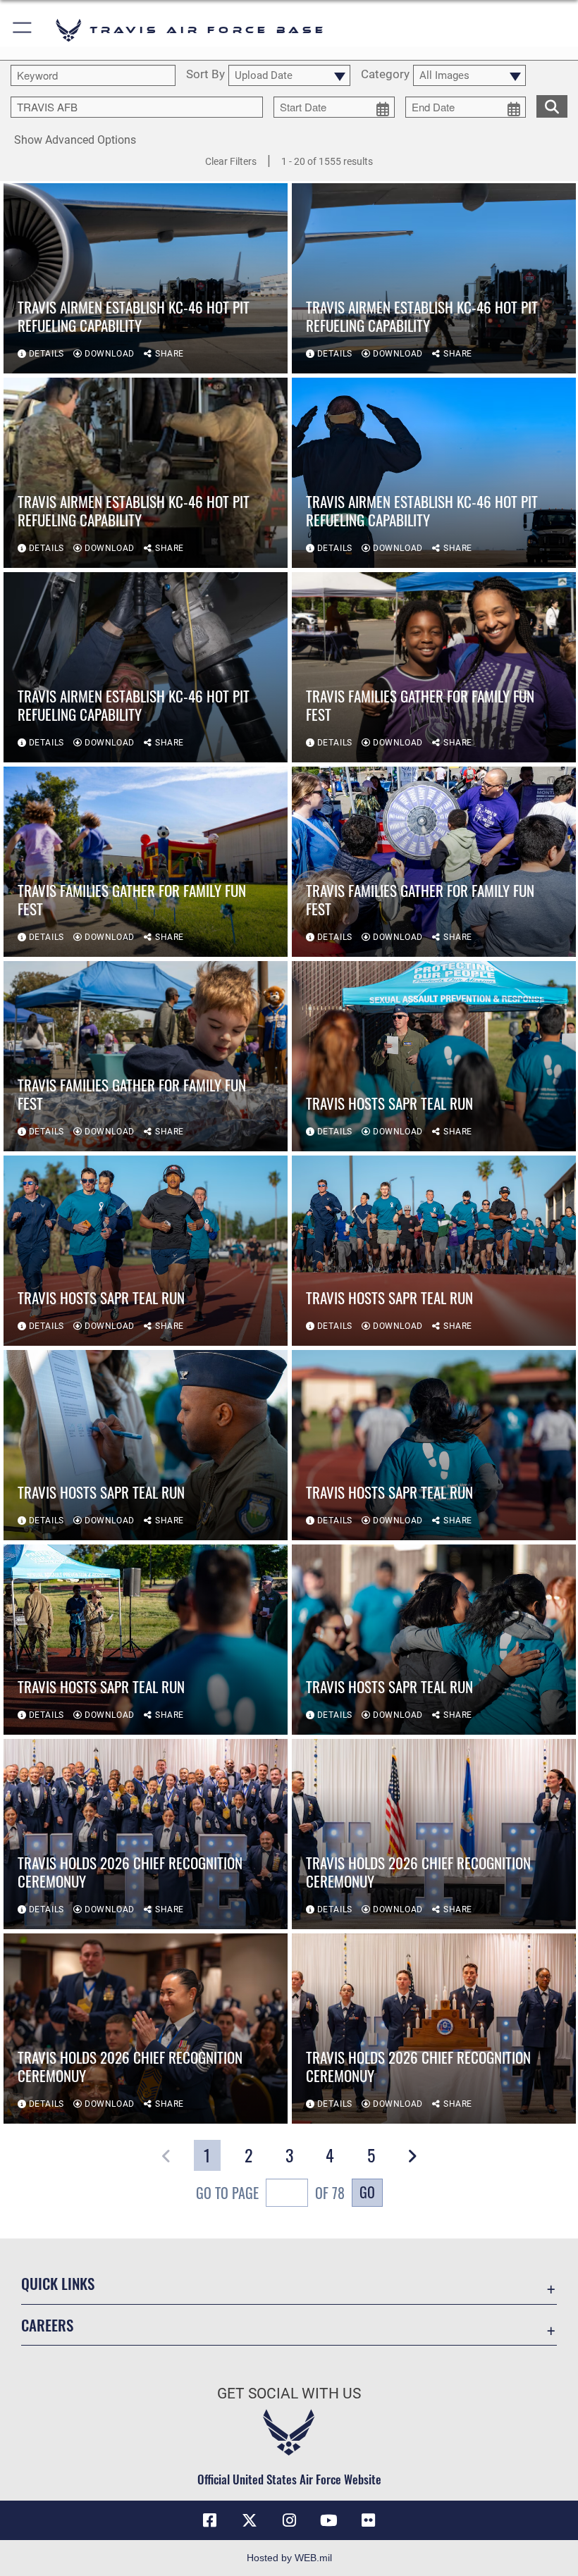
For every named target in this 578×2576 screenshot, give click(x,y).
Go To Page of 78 (270, 2193)
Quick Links (58, 2283)
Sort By (205, 75)
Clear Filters (231, 161)
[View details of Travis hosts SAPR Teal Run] (434, 1056)
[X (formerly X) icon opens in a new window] (250, 2520)
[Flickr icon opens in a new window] (368, 2520)
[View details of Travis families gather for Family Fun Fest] (434, 667)
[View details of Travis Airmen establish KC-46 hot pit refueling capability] (146, 278)
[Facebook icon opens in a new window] (210, 2520)
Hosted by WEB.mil (289, 2558)
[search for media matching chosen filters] (552, 105)
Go (367, 2192)
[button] (23, 30)
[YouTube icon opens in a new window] (328, 2520)
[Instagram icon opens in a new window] (289, 2520)
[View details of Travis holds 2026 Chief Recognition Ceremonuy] (146, 1834)
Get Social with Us (289, 2394)
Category (385, 75)
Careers (47, 2325)
